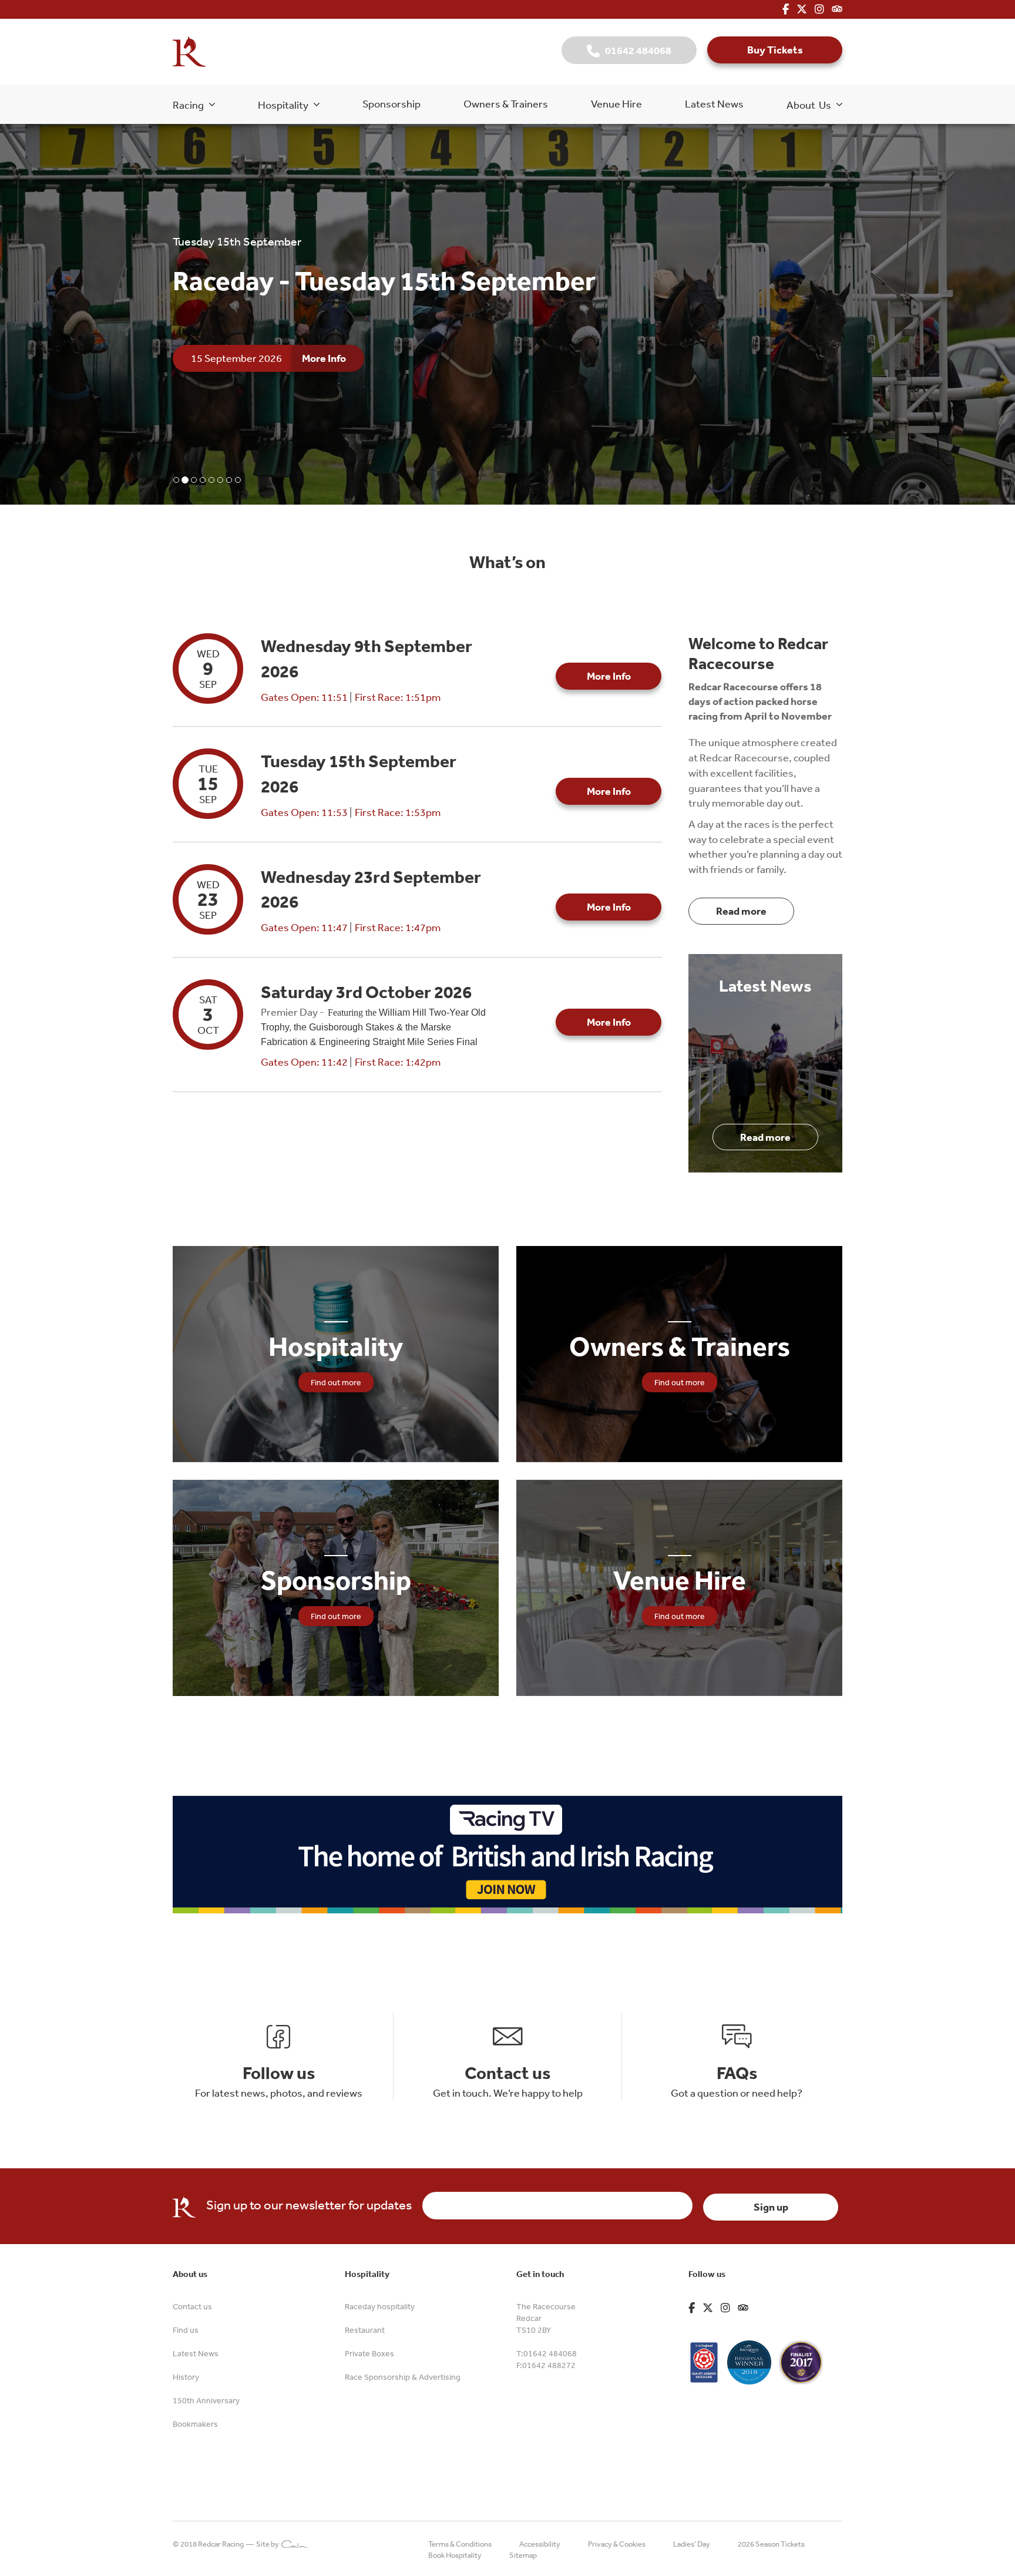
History (186, 2377)
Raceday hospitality (380, 2306)
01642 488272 (549, 2365)
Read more (741, 911)
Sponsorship (391, 103)
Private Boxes (369, 2353)
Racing (191, 105)
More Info (324, 377)
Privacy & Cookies (617, 2544)
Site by (269, 2544)
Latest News (714, 103)
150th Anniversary (206, 2400)
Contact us (192, 2306)
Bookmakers (195, 2424)
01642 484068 (636, 50)
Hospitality (286, 105)
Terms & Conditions (460, 2544)
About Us (811, 105)
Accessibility (540, 2544)
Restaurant (365, 2330)
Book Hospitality (455, 2555)
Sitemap (523, 2555)
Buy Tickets (775, 50)
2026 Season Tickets (771, 2544)
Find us (186, 2330)
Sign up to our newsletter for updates (309, 2205)
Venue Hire (616, 103)
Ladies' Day (692, 2544)
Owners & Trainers (506, 103)
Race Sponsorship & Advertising (403, 2377)
